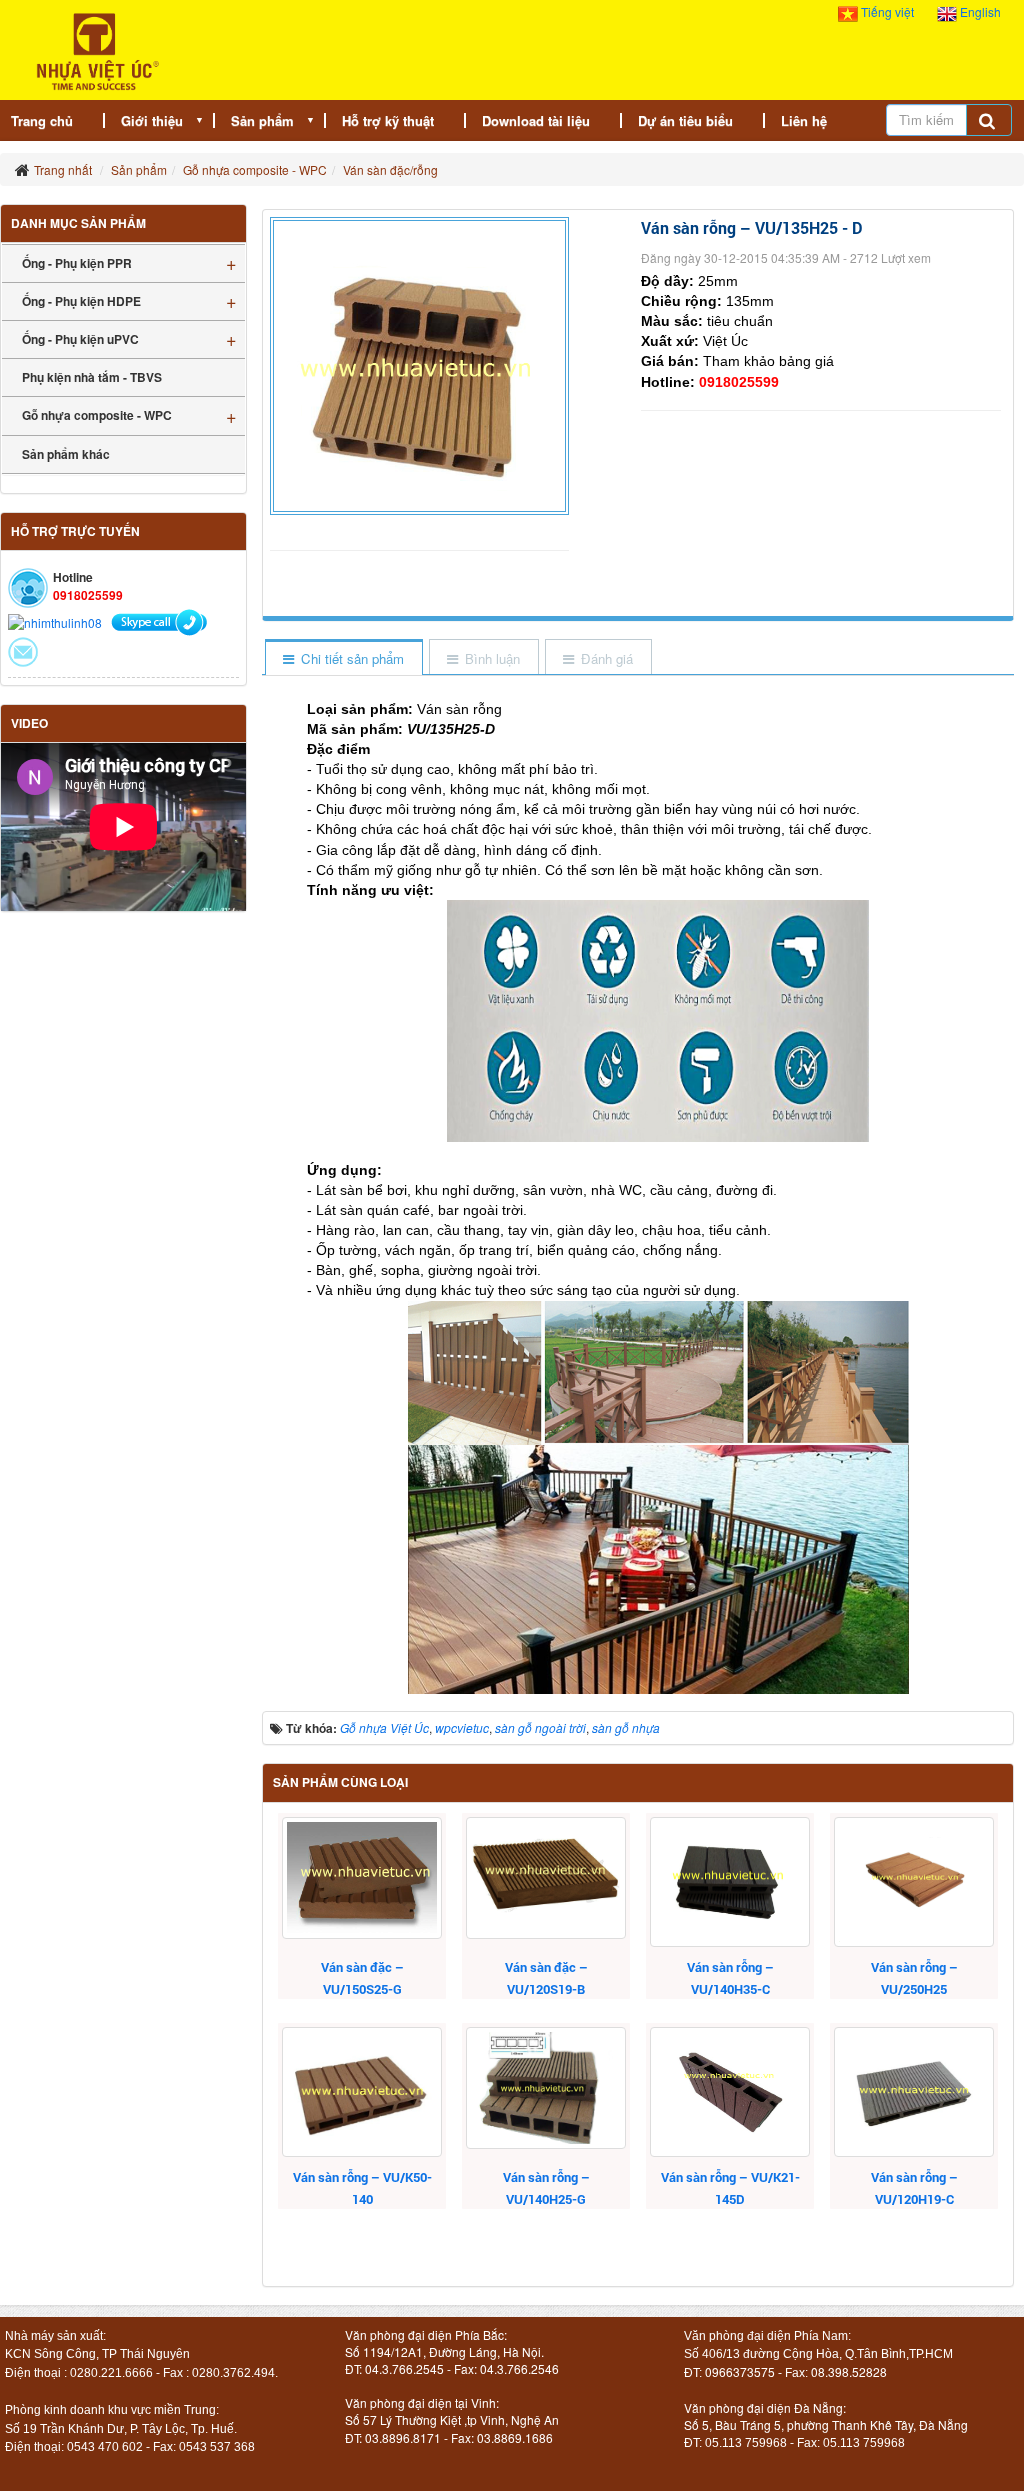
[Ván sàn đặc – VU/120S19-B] (546, 1878)
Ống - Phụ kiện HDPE (81, 301)
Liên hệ (804, 120)
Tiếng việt (887, 11)
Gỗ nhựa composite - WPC (97, 415)
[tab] (343, 658)
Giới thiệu (152, 120)
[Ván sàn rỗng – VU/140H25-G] (546, 2088)
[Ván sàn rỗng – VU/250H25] (914, 1882)
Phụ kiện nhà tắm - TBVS (92, 377)
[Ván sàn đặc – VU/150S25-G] (362, 1878)
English (979, 11)
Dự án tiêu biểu (685, 120)
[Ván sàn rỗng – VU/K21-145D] (730, 2092)
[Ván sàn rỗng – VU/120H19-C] (914, 2092)
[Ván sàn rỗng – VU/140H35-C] (730, 1882)
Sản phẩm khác (66, 454)
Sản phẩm (262, 120)
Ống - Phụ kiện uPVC (80, 339)
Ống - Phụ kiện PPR (77, 263)
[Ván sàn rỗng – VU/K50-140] (362, 2092)
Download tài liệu (536, 120)
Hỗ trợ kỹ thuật (388, 120)
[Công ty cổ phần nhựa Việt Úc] (97, 49)
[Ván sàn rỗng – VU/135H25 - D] (422, 363)
